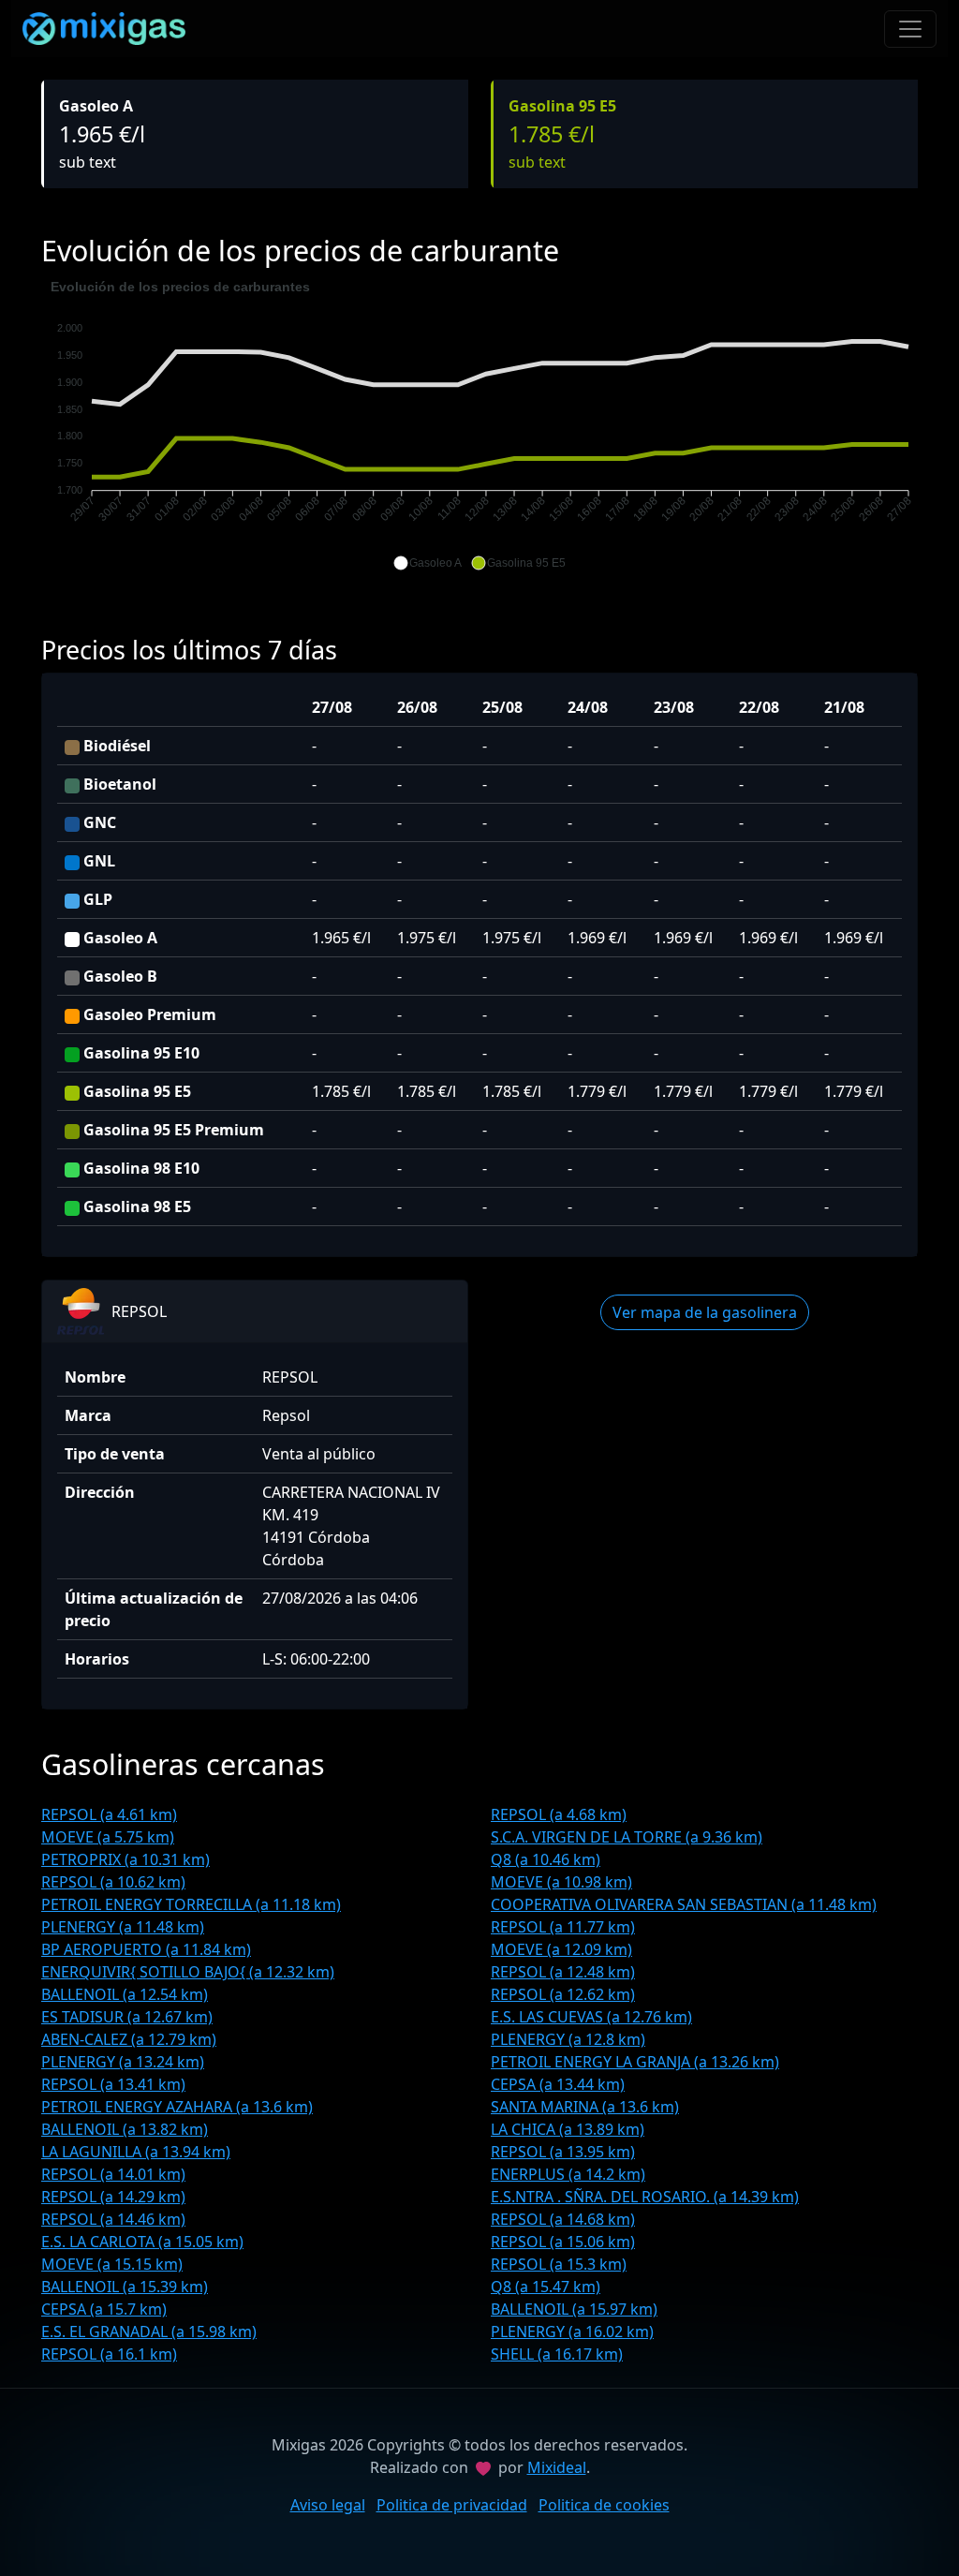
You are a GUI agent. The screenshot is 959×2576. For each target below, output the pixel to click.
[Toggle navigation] (910, 29)
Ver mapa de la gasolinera (705, 1312)
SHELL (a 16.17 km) (557, 2354)
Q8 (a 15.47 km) (546, 2287)
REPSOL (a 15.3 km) (559, 2264)
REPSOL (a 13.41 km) (113, 2084)
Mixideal (557, 2467)
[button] (428, 563)
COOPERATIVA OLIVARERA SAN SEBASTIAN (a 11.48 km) (684, 1904)
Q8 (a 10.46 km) (546, 1859)
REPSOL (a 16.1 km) (109, 2354)
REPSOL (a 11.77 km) (563, 1927)
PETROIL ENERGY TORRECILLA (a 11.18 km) (191, 1904)
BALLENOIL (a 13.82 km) (125, 2129)
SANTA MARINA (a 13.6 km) (585, 2107)
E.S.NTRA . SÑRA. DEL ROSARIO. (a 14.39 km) (645, 2197)
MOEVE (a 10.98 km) (561, 1882)
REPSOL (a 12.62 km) (563, 1994)
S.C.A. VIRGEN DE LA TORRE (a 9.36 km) (627, 1837)
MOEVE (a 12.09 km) (561, 1949)
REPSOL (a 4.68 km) (559, 1814)
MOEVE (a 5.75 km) (108, 1837)
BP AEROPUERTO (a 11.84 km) (146, 1949)
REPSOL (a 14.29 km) (113, 2197)
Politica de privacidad (452, 2505)
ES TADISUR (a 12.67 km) (127, 2017)
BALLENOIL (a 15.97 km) (574, 2309)
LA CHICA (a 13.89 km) (568, 2129)
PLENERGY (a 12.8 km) (568, 2039)
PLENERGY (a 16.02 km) (572, 2332)
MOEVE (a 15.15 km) (112, 2264)
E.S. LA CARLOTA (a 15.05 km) (142, 2242)
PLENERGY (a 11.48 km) (123, 1927)
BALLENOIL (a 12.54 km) (125, 1994)
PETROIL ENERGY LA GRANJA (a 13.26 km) (635, 2062)
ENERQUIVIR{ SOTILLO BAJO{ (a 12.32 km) (188, 1972)
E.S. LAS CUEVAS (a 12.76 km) (591, 2017)
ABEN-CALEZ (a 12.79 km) (129, 2039)
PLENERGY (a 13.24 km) (123, 2062)
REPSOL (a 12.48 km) (563, 1972)
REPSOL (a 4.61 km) (109, 1814)
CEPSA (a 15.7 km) (104, 2309)
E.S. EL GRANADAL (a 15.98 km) (149, 2332)
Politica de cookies (604, 2505)
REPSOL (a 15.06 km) (563, 2242)
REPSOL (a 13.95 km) (563, 2152)
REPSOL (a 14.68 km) (563, 2219)
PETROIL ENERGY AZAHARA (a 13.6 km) (177, 2107)
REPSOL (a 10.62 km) (113, 1882)
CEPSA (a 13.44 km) (558, 2084)
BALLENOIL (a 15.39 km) (125, 2287)
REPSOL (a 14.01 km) (113, 2174)
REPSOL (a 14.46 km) (113, 2219)
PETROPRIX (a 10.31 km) (125, 1859)
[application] (479, 425)
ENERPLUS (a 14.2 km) (568, 2174)
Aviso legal (328, 2505)
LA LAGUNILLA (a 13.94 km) (136, 2152)
